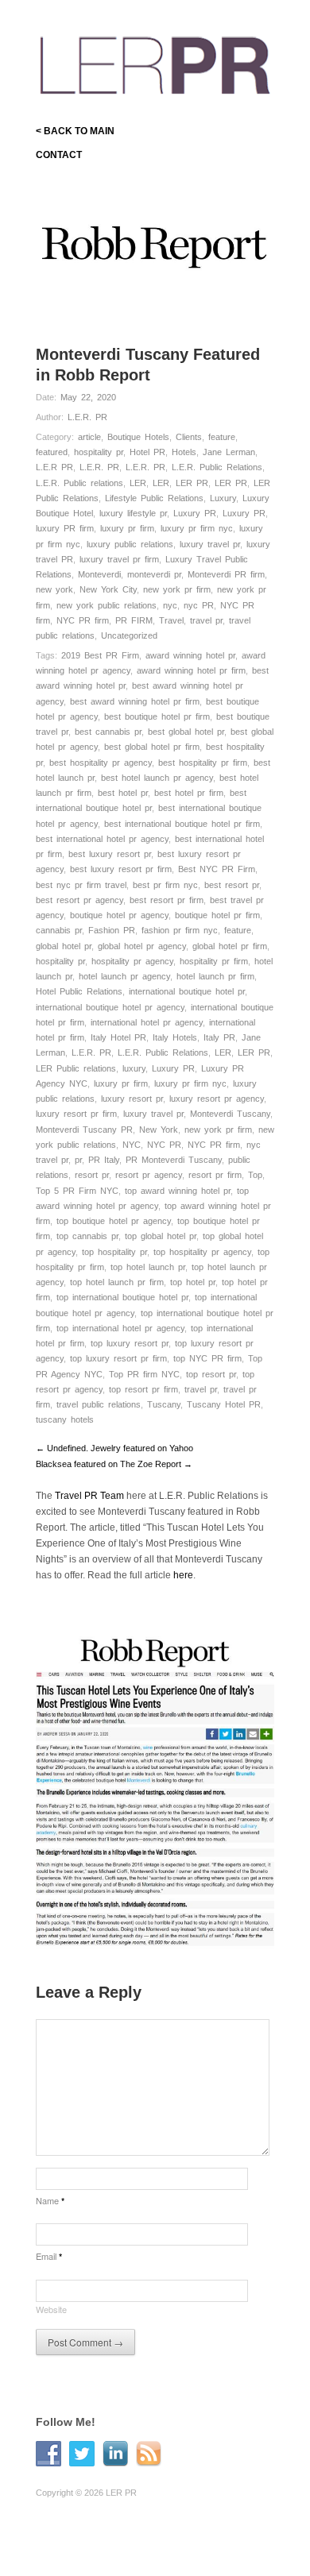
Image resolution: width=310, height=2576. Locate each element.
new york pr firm (177, 589)
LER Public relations (76, 1068)
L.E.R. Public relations (79, 483)
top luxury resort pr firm (118, 1358)
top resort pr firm (143, 1389)
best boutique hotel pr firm (157, 716)
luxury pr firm (127, 528)
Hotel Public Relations (79, 991)
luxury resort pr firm (76, 1114)
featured (52, 452)
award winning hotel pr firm (191, 670)
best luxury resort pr (110, 854)
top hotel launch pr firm (117, 1282)
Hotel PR (147, 452)
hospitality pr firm (214, 961)
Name (50, 2200)
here (183, 1575)
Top (255, 1175)
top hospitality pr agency (202, 1252)
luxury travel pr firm (119, 559)
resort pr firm (215, 1175)
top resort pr (211, 1374)
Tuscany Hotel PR (224, 1404)
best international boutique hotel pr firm (182, 824)
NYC (132, 1145)
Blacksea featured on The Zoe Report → (114, 1464)
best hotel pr (123, 793)
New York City (108, 589)
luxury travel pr (210, 544)
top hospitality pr (114, 1252)
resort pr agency (149, 1175)
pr (78, 1160)
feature (222, 437)
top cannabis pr (87, 1236)
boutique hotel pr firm (217, 915)
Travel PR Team (89, 1496)
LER (138, 483)
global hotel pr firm (230, 946)
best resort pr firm (167, 900)
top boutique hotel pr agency (114, 1221)
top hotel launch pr (148, 1267)
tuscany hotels (65, 1419)
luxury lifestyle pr (133, 513)
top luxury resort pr (130, 1343)
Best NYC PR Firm (217, 869)
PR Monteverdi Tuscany (174, 1160)
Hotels (184, 452)
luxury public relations (130, 544)
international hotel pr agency (147, 1022)
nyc (170, 605)
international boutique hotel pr (187, 991)
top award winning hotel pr (178, 1191)
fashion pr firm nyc (180, 930)
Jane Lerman (229, 452)
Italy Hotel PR (118, 1037)
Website (51, 2309)
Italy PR (219, 1037)
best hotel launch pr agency (157, 778)
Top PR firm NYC (144, 1374)
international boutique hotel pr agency (110, 1007)
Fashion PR (112, 930)
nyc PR (199, 605)
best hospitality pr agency (101, 763)
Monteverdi (99, 574)
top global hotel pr (161, 1236)
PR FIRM (134, 620)
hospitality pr (99, 452)
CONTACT (59, 155)
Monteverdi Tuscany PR (84, 1130)
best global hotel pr (186, 732)
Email (49, 2256)
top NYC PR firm (207, 1358)
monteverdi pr (154, 574)
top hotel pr (193, 1282)
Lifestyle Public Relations (154, 498)
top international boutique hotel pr (122, 1297)
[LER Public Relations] (155, 62)
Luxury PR (195, 513)
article (89, 437)
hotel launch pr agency (124, 976)
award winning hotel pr (190, 655)
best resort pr (232, 885)
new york (54, 589)
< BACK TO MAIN (75, 131)
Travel (171, 620)
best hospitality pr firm (203, 763)
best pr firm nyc (165, 885)
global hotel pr (64, 946)
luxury (134, 1068)
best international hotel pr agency (102, 839)
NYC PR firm (83, 620)
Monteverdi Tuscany (230, 1114)
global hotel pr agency (142, 946)
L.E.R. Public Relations (217, 467)
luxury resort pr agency (217, 1099)
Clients (189, 437)
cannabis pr (59, 930)
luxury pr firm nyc (197, 528)
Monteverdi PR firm (226, 574)
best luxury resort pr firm (121, 869)
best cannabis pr (108, 732)
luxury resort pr (132, 1099)
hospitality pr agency (132, 961)
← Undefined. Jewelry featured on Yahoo (114, 1448)
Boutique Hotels (138, 437)
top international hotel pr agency (120, 1328)
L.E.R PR (54, 467)
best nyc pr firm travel (81, 885)
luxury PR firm (65, 528)
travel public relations (99, 1404)
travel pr (206, 620)
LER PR (192, 483)
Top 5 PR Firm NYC (77, 1191)
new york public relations (107, 605)
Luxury (223, 498)
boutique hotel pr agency (119, 915)
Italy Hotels (175, 1037)
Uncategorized (129, 635)
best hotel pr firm (189, 793)
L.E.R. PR (87, 417)
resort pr (92, 1175)
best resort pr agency (79, 900)
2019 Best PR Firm (100, 655)
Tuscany (164, 1404)
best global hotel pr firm (152, 747)
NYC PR (164, 1145)
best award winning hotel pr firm (135, 701)
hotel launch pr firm (215, 976)
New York (159, 1130)
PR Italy (104, 1160)
